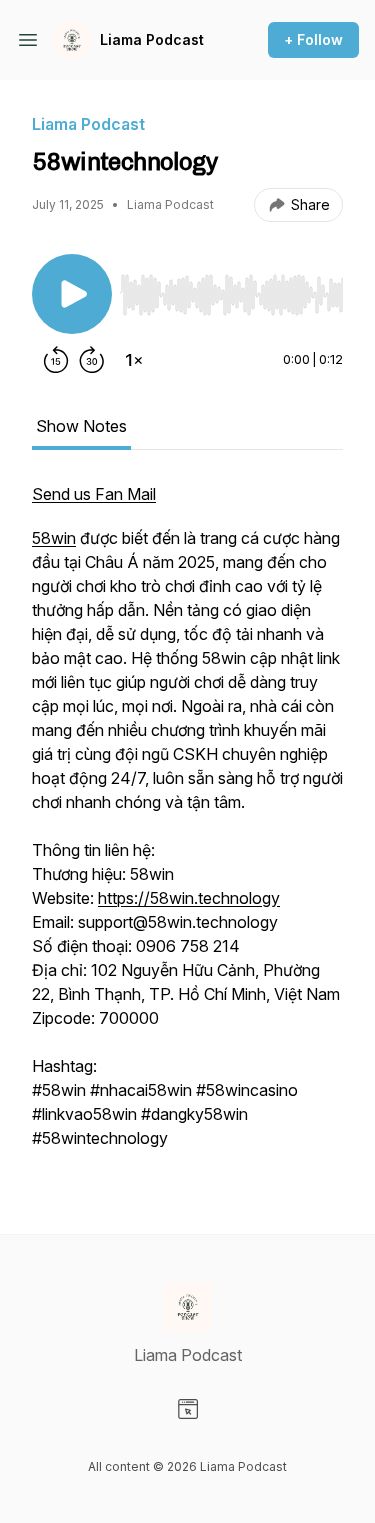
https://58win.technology (189, 898)
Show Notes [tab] (81, 426)
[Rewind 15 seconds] (56, 360)
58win (54, 538)
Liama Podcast (152, 39)
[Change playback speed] (134, 360)
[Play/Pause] (72, 294)
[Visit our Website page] (188, 1409)
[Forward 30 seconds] (92, 360)
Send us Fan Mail (94, 494)
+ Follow (313, 39)
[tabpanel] (187, 826)
